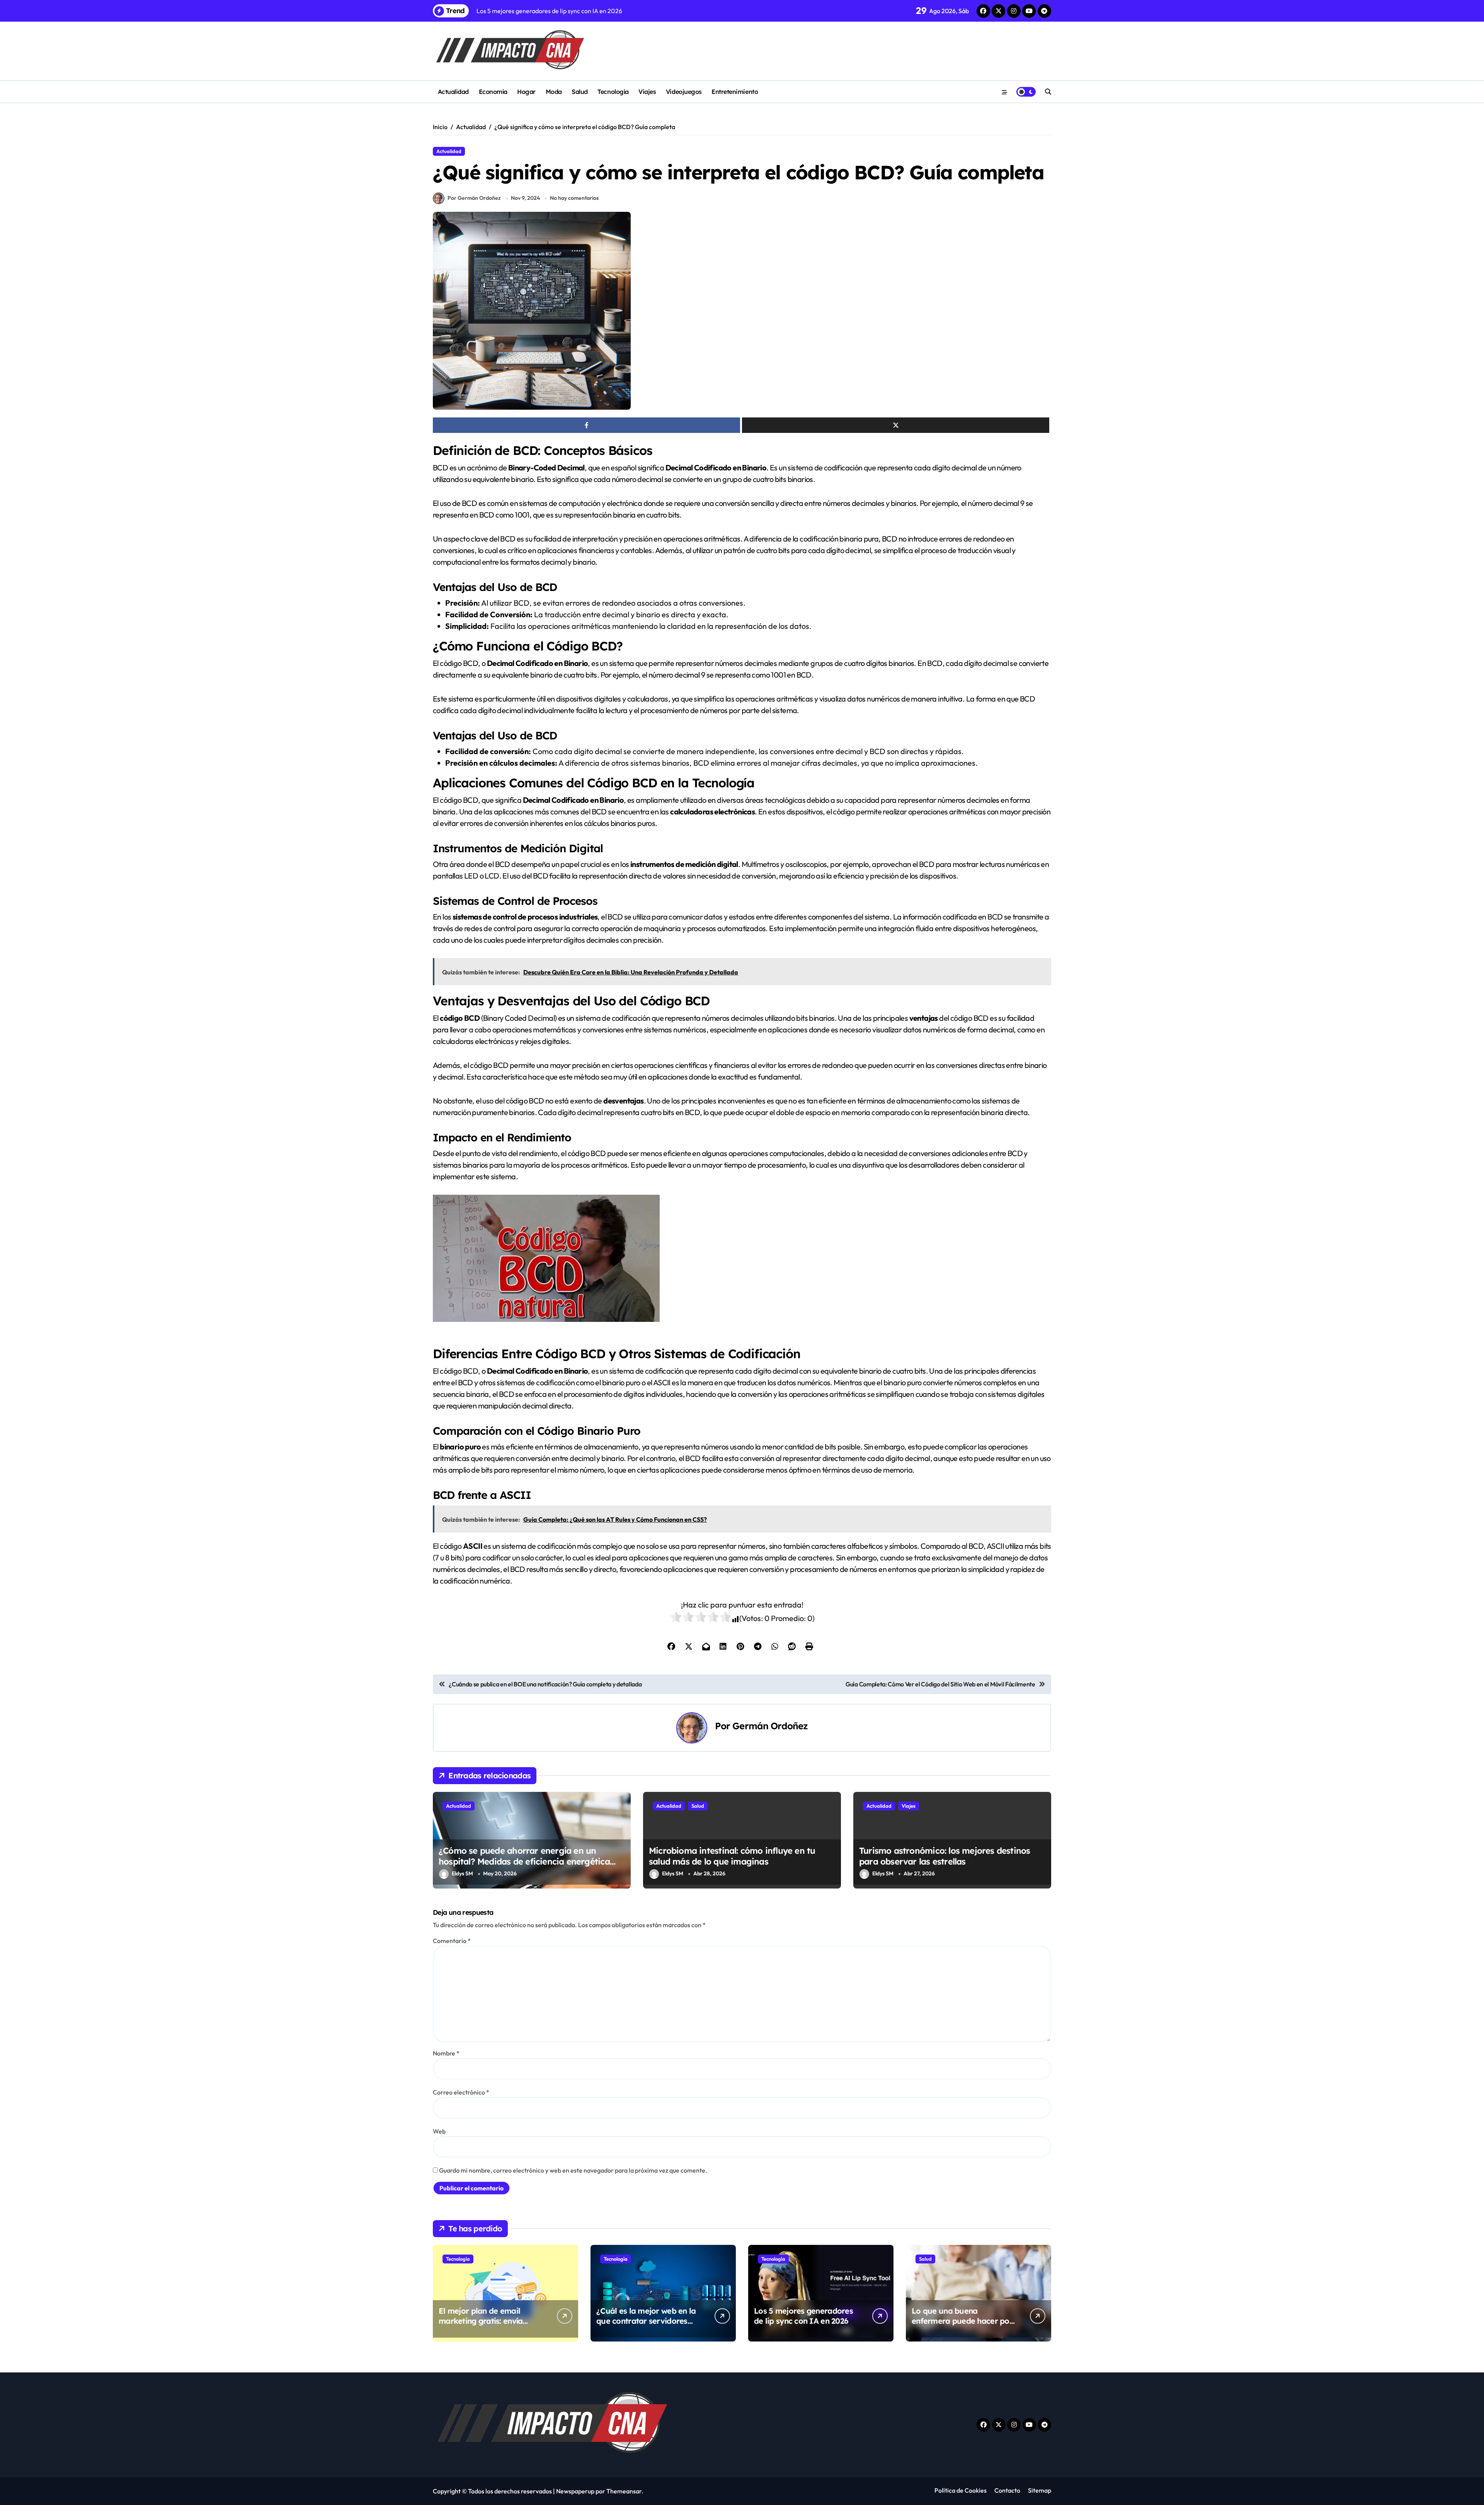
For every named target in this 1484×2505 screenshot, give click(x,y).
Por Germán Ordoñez (474, 198)
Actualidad (453, 92)
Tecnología (613, 92)
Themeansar (624, 2491)
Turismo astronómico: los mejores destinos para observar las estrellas (945, 1856)
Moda (554, 92)
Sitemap (1040, 2490)
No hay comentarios (574, 198)
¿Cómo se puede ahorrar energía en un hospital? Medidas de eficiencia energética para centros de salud (524, 1862)
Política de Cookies (961, 2490)
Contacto (1007, 2490)
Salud (580, 92)
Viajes (647, 92)
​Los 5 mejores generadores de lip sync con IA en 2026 (803, 2316)
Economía (493, 92)
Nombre (446, 2053)
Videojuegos (684, 92)
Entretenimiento (735, 92)
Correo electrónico (461, 2092)
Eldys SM (462, 1873)
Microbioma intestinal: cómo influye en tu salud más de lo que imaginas (732, 1856)
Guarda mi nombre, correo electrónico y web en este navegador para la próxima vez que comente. (573, 2170)
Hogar (526, 92)
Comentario (452, 1941)
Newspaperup (575, 2491)
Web (439, 2131)
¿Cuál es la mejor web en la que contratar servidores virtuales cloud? (646, 2321)
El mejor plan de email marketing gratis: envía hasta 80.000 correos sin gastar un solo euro (483, 2326)
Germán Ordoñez (770, 1726)
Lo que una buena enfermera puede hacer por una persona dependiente (962, 2321)
